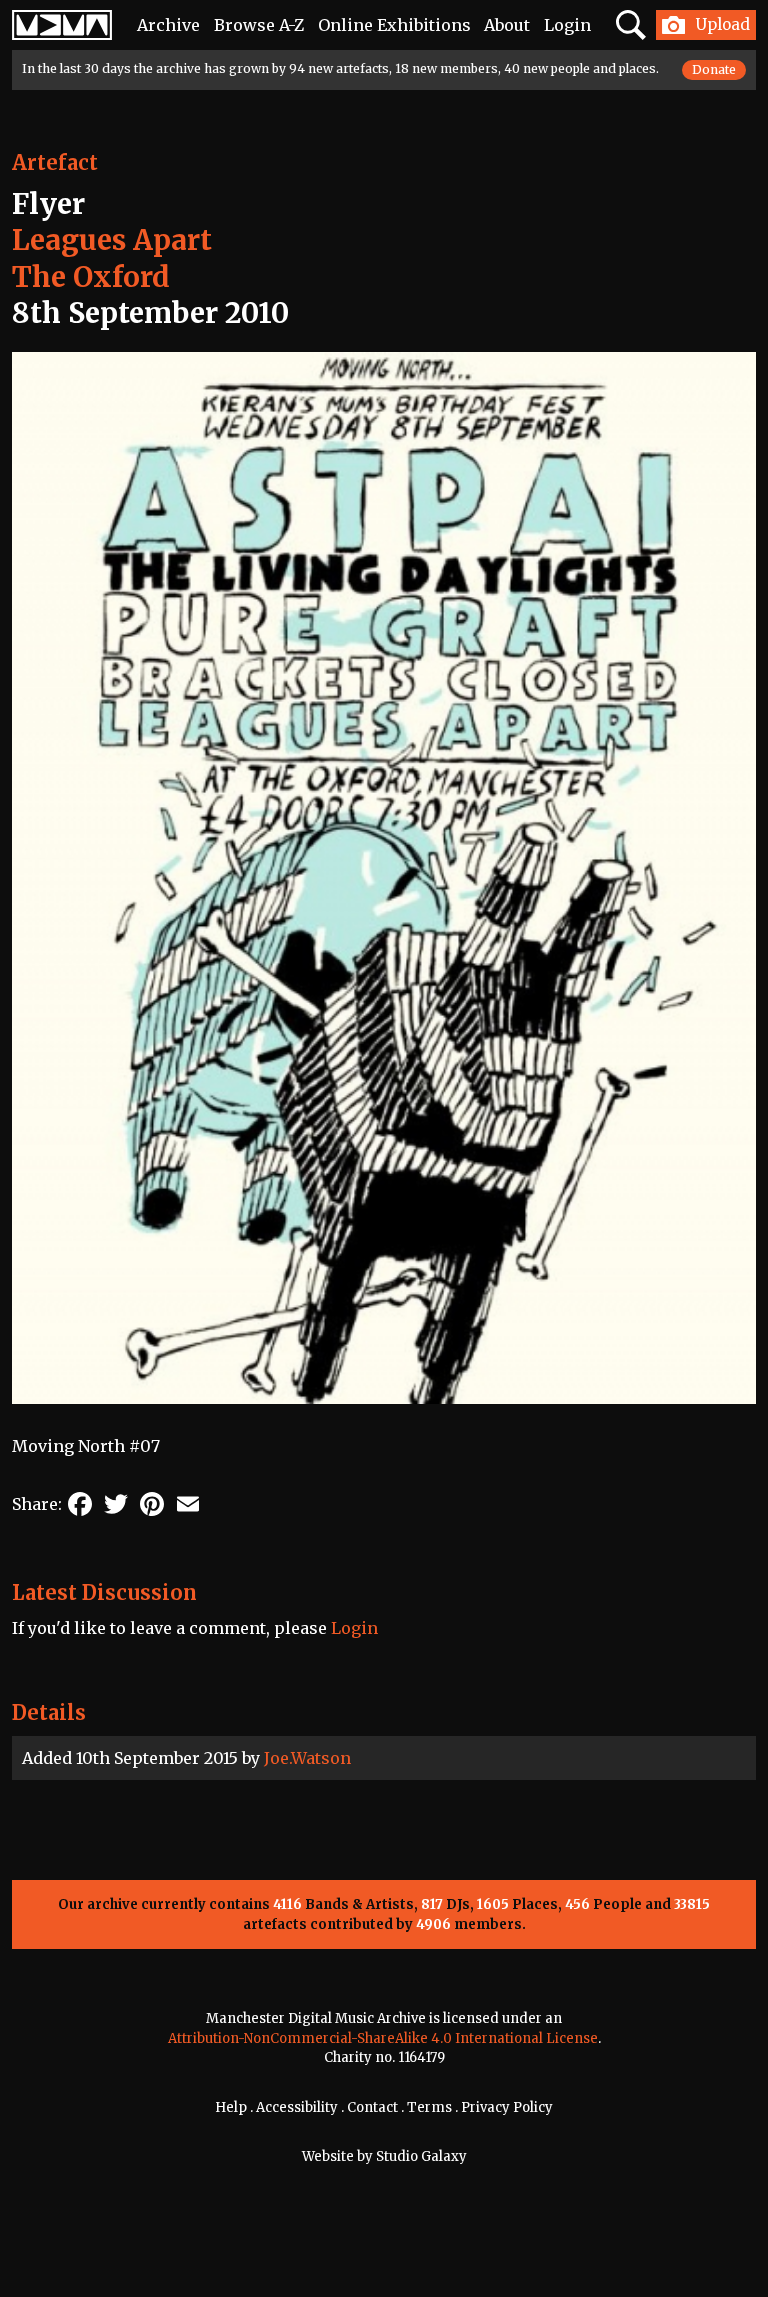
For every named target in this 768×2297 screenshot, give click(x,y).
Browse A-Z (259, 25)
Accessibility (297, 2107)
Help (231, 2107)
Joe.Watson (307, 1758)
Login (567, 25)
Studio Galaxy (421, 2156)
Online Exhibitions (394, 25)
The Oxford (91, 277)
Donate (714, 69)
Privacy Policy (507, 2107)
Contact (372, 2107)
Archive (168, 25)
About (507, 25)
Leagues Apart (112, 240)
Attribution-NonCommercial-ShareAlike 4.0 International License (383, 2038)
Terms (429, 2107)
